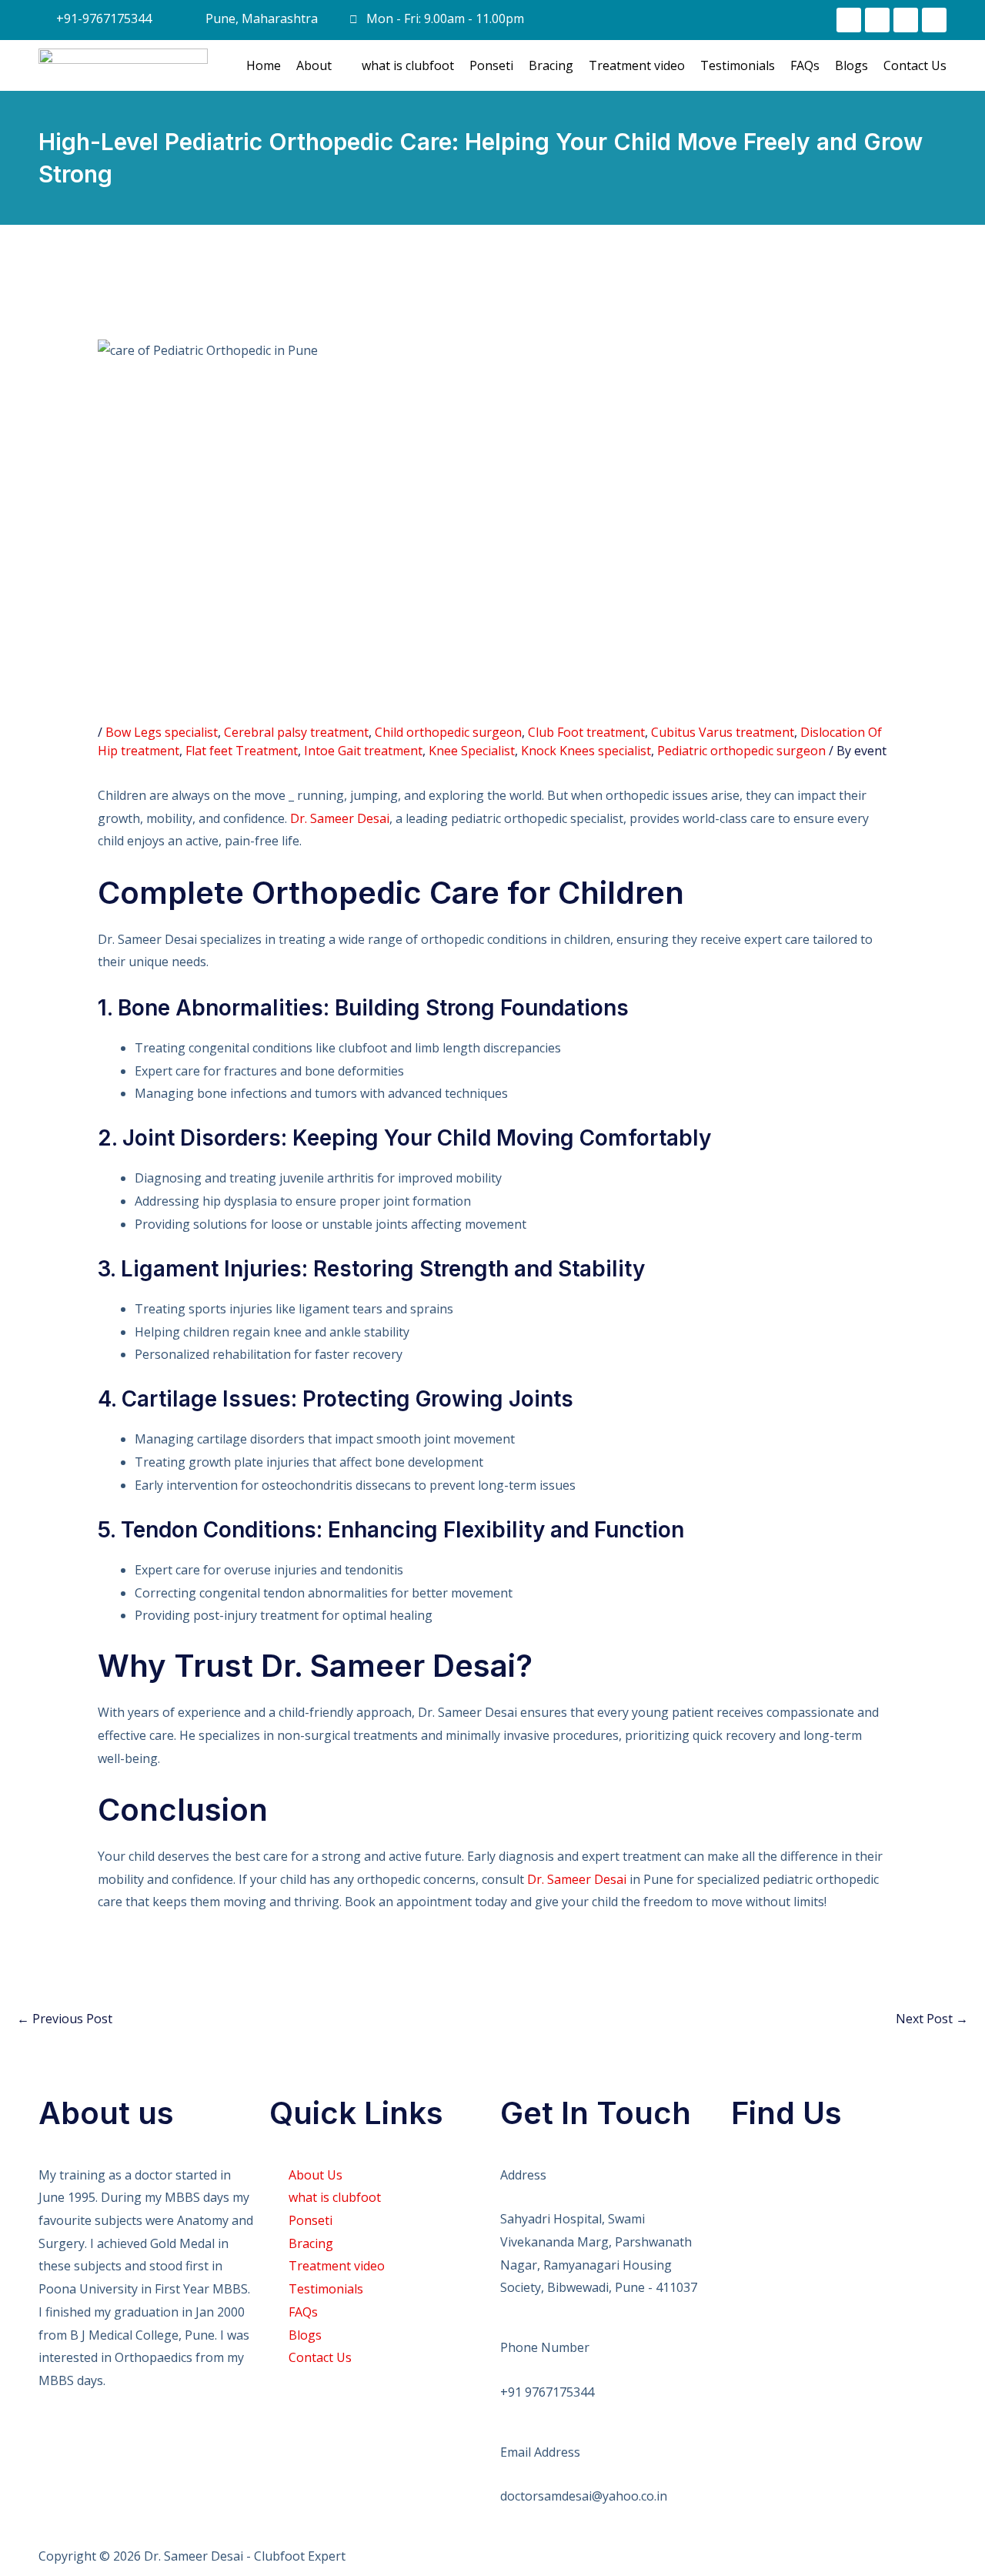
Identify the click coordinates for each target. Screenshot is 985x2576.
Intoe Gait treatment (363, 751)
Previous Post (65, 2019)
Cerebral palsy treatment (296, 732)
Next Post (932, 2019)
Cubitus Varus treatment (723, 732)
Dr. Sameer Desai (340, 818)
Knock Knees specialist (586, 751)
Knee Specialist (472, 751)
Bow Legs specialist (162, 732)
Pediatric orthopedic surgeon (741, 751)
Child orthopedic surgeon (448, 732)
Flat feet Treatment (242, 751)
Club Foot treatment (586, 732)
